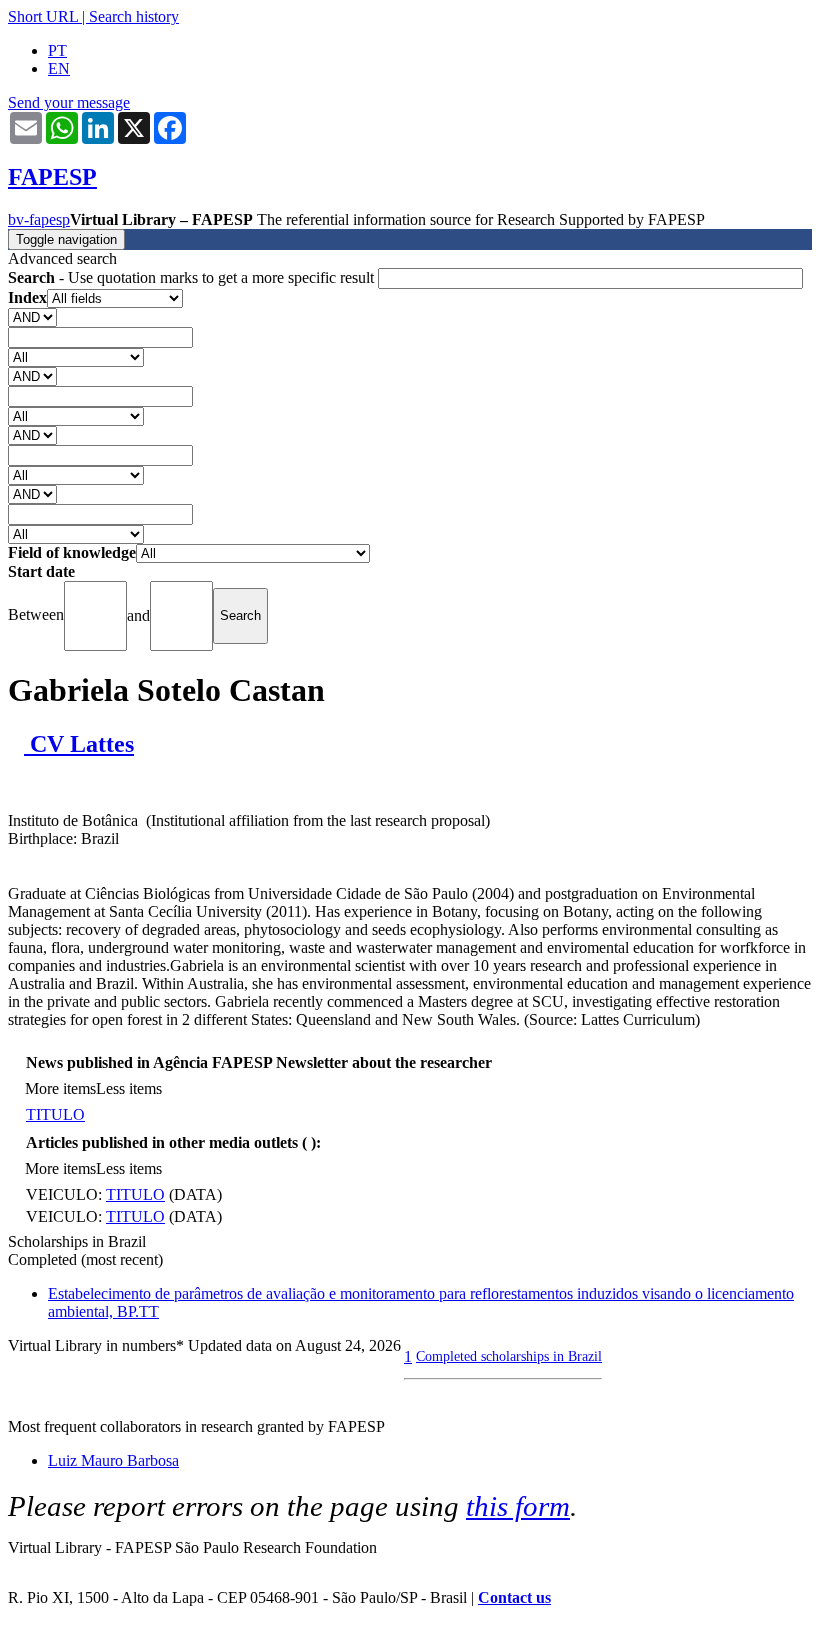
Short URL (43, 16)
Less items (129, 1088)
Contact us (514, 1597)
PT (57, 50)
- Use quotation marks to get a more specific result (193, 277)
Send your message (69, 102)
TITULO (55, 1114)
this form (518, 1506)
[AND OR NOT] (32, 316)
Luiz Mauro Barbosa (113, 1460)
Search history (134, 16)
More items (60, 1088)
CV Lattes (79, 744)
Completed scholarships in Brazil (509, 1356)
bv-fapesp (39, 219)
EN (59, 68)
